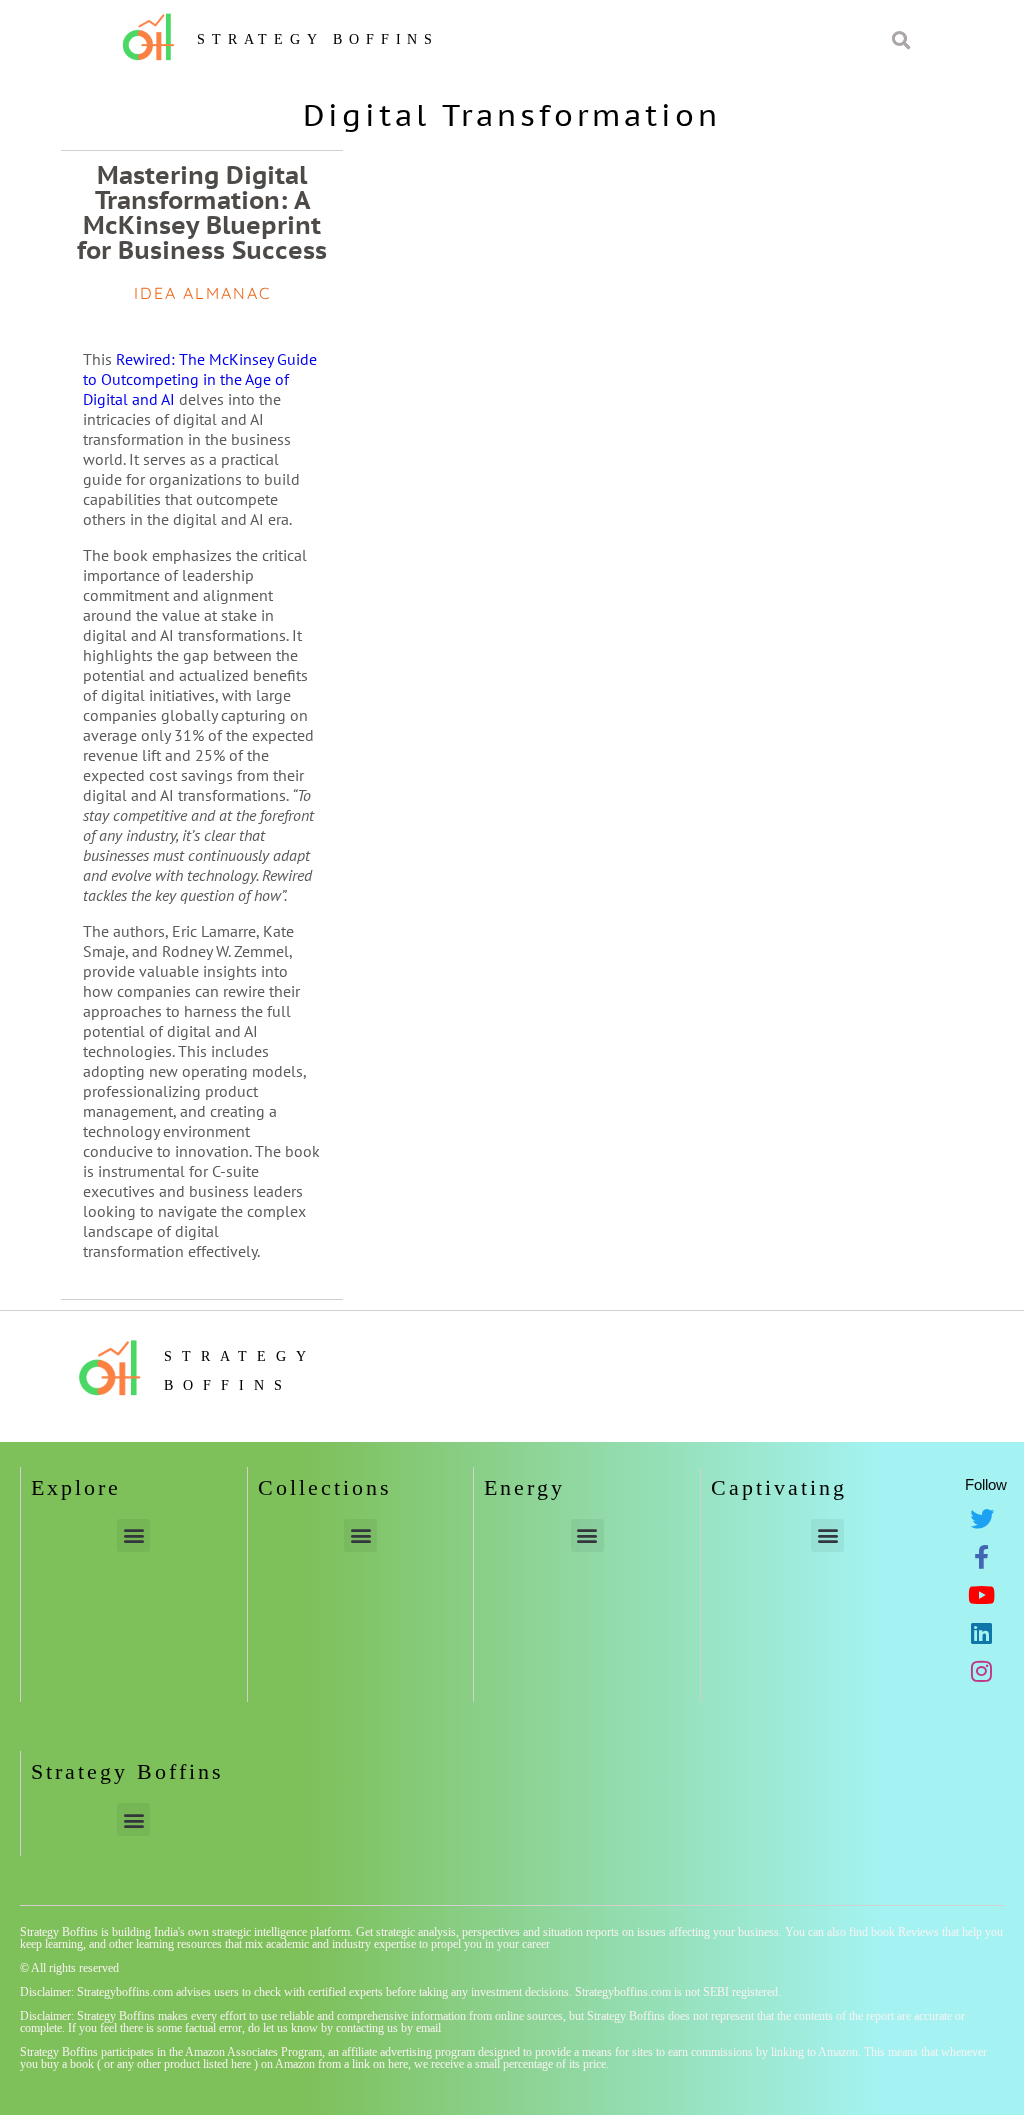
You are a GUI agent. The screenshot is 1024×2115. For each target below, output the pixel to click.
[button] (133, 1535)
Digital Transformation (512, 114)
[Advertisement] (819, 590)
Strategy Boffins (318, 39)
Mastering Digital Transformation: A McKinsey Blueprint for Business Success (202, 212)
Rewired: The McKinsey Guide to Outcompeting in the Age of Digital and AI (200, 379)
